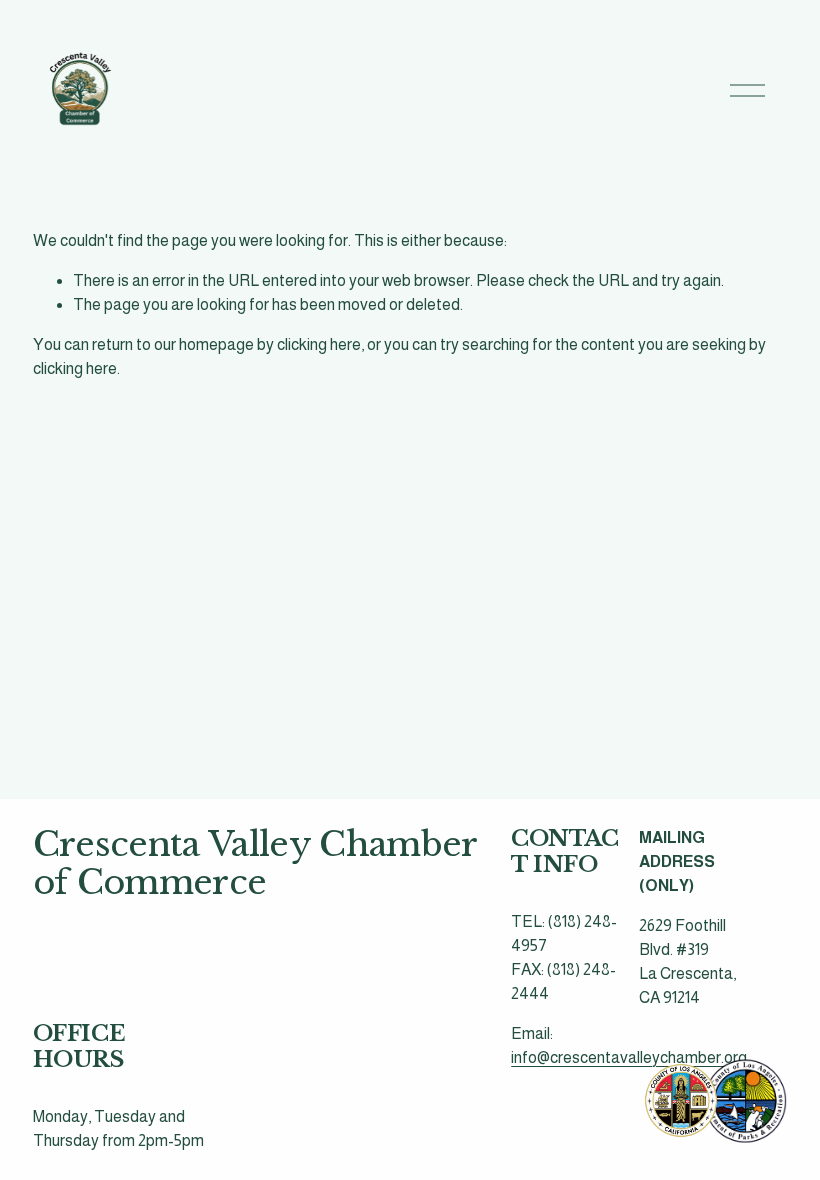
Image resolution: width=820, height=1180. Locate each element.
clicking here (319, 344)
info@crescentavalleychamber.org (629, 1057)
